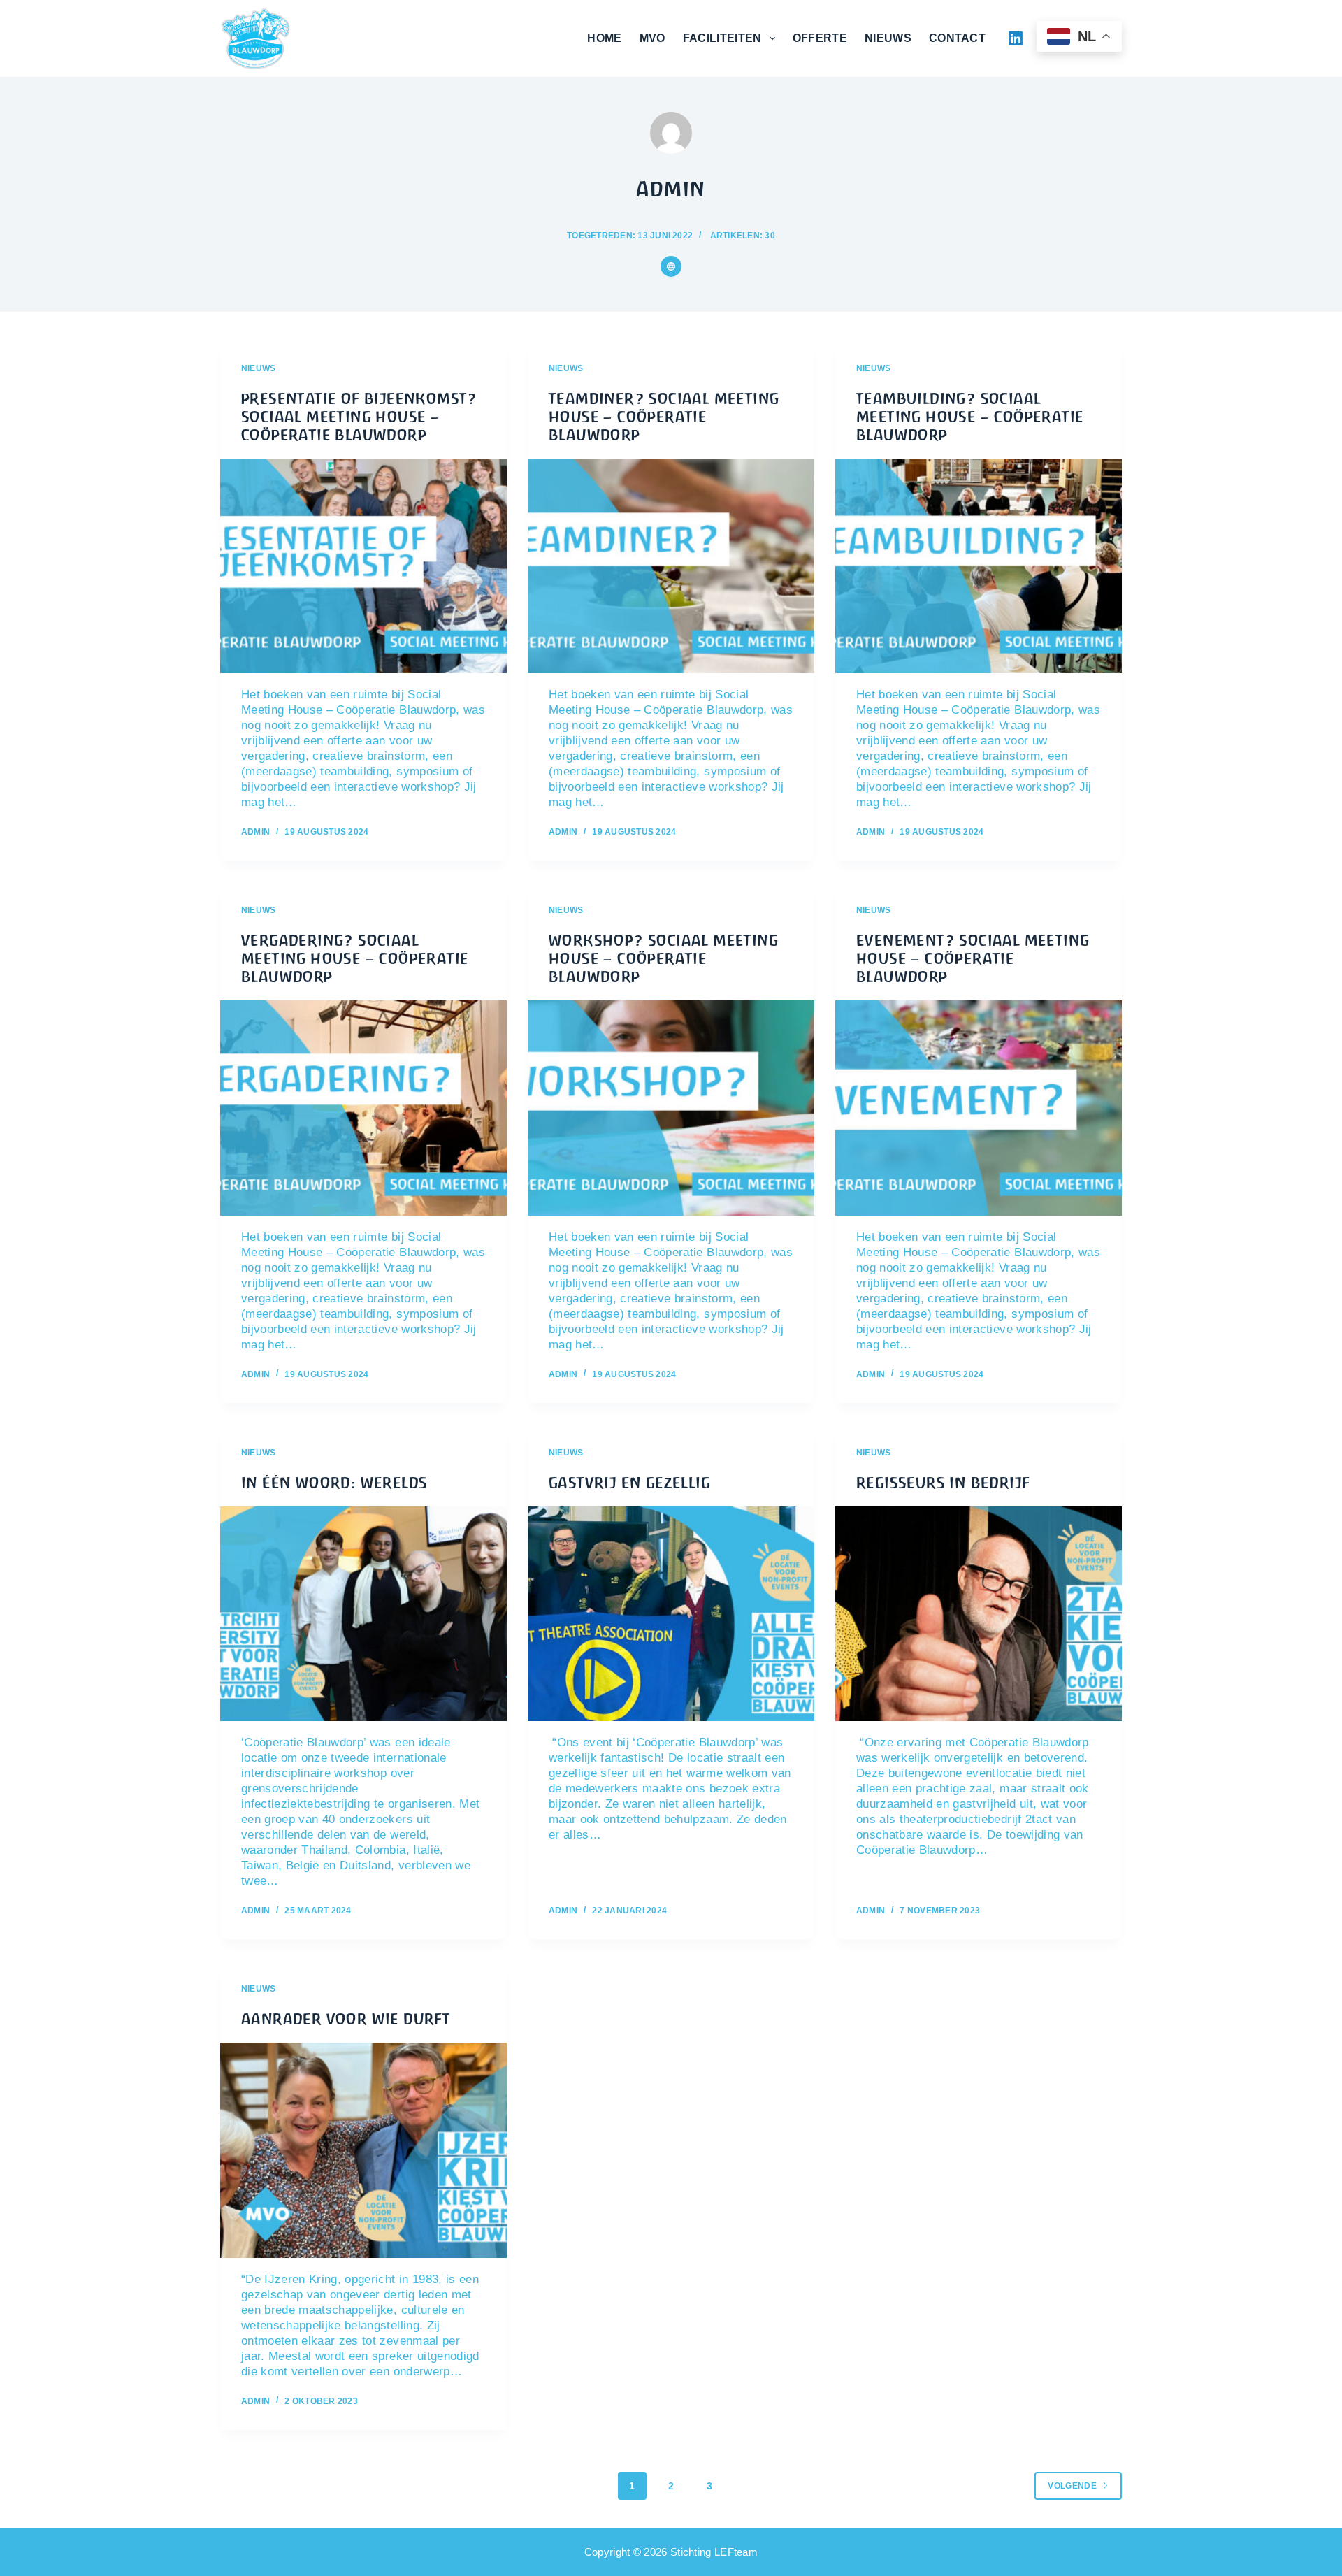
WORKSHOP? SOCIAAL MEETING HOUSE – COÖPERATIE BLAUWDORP (663, 959)
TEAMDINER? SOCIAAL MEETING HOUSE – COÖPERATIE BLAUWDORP (664, 417)
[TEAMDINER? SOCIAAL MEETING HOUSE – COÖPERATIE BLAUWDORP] (671, 566)
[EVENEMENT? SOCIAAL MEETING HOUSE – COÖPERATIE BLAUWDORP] (979, 1108)
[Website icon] (671, 266)
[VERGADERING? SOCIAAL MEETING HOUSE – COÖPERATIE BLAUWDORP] (363, 1108)
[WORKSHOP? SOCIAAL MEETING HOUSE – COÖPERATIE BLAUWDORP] (671, 1108)
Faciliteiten (722, 38)
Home (604, 38)
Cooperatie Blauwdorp (381, 38)
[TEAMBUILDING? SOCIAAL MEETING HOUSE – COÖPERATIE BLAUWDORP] (979, 566)
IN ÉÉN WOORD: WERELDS (334, 1483)
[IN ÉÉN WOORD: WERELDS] (363, 1614)
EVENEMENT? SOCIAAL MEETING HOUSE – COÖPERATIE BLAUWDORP (973, 959)
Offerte (820, 38)
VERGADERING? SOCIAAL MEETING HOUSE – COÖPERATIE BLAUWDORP (355, 959)
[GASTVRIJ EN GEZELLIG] (671, 1614)
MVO (652, 38)
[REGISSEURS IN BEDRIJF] (979, 1614)
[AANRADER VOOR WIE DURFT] (363, 2150)
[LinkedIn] (1016, 38)
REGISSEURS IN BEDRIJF (943, 1483)
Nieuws (888, 38)
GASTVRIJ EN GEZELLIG (629, 1483)
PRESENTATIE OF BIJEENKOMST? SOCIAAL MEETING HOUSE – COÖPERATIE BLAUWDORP (359, 417)
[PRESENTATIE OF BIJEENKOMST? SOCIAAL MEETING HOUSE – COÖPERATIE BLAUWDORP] (363, 566)
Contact (957, 38)
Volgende (1072, 2486)
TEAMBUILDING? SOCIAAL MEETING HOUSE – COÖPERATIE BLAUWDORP (970, 417)
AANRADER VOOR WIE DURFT (346, 2019)
